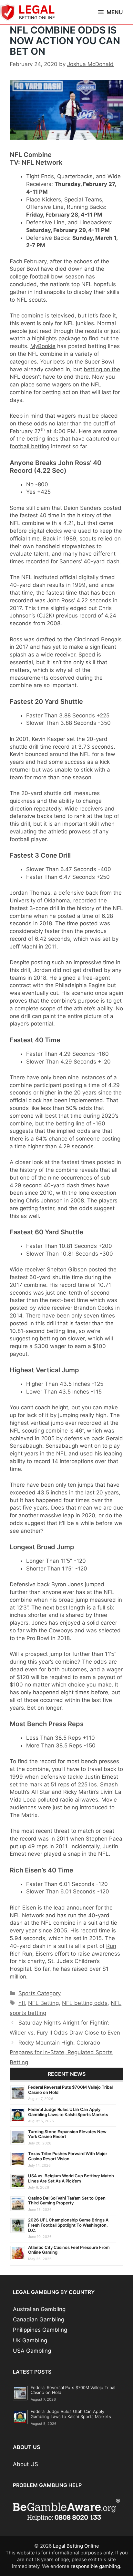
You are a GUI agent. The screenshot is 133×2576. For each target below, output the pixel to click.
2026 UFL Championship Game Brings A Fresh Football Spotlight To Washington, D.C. (68, 2225)
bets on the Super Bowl (84, 362)
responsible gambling (95, 2566)
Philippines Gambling (40, 2330)
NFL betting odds (85, 2003)
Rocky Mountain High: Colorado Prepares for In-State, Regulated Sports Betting (61, 2052)
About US (26, 2464)
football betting (30, 446)
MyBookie (43, 346)
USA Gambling (32, 2351)
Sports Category (40, 1993)
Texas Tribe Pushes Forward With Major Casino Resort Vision (68, 2156)
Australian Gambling (39, 2309)
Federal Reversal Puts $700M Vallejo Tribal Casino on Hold (70, 2090)
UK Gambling (30, 2340)
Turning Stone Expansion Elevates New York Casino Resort (67, 2134)
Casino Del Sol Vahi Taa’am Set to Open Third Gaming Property (67, 2201)
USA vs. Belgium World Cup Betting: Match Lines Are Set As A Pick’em (71, 2178)
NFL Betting (43, 2003)
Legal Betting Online (76, 2546)
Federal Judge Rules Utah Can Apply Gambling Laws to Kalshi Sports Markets (68, 2112)
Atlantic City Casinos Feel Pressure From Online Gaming (69, 2250)
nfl (22, 2003)
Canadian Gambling (39, 2319)
